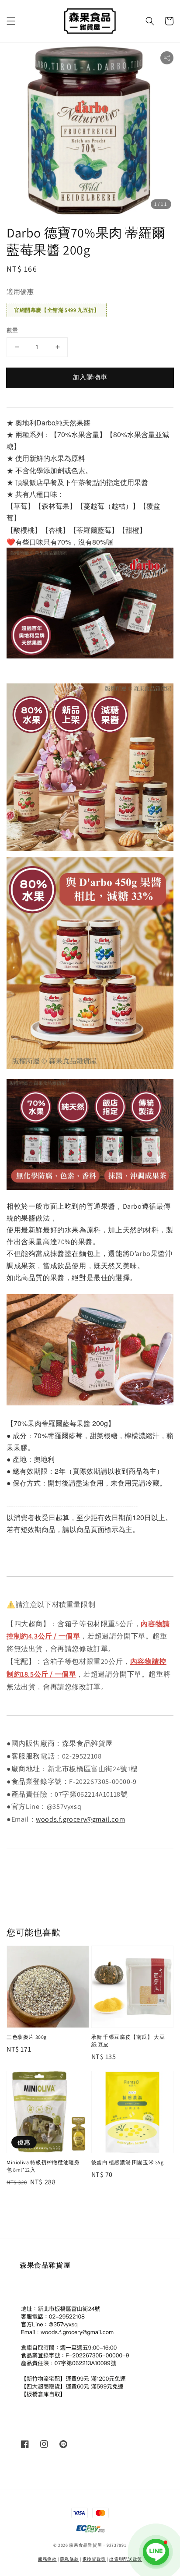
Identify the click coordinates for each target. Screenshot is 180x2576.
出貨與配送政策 (126, 2559)
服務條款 (47, 2559)
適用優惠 (20, 292)
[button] (11, 21)
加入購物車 (90, 377)
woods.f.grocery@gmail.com (80, 1819)
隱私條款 (70, 2559)
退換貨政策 (94, 2559)
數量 (12, 330)
